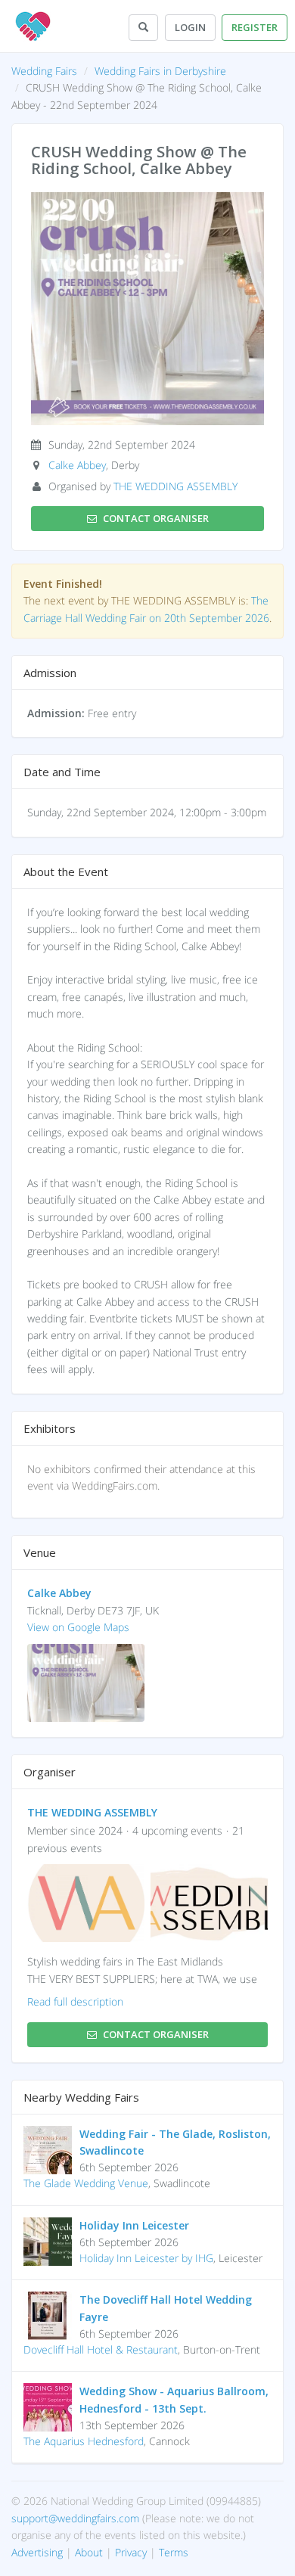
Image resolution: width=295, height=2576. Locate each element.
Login (190, 27)
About (89, 2552)
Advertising (37, 2552)
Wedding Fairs (44, 71)
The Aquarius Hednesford (84, 2441)
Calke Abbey (77, 465)
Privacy (131, 2552)
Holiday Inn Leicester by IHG (146, 2258)
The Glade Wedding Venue (86, 2183)
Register (255, 27)
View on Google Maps (78, 1627)
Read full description (75, 2001)
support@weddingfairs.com (75, 2518)
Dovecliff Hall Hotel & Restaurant (101, 2349)
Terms (174, 2552)
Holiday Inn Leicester (134, 2225)
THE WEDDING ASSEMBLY (175, 486)
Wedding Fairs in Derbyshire (160, 71)
